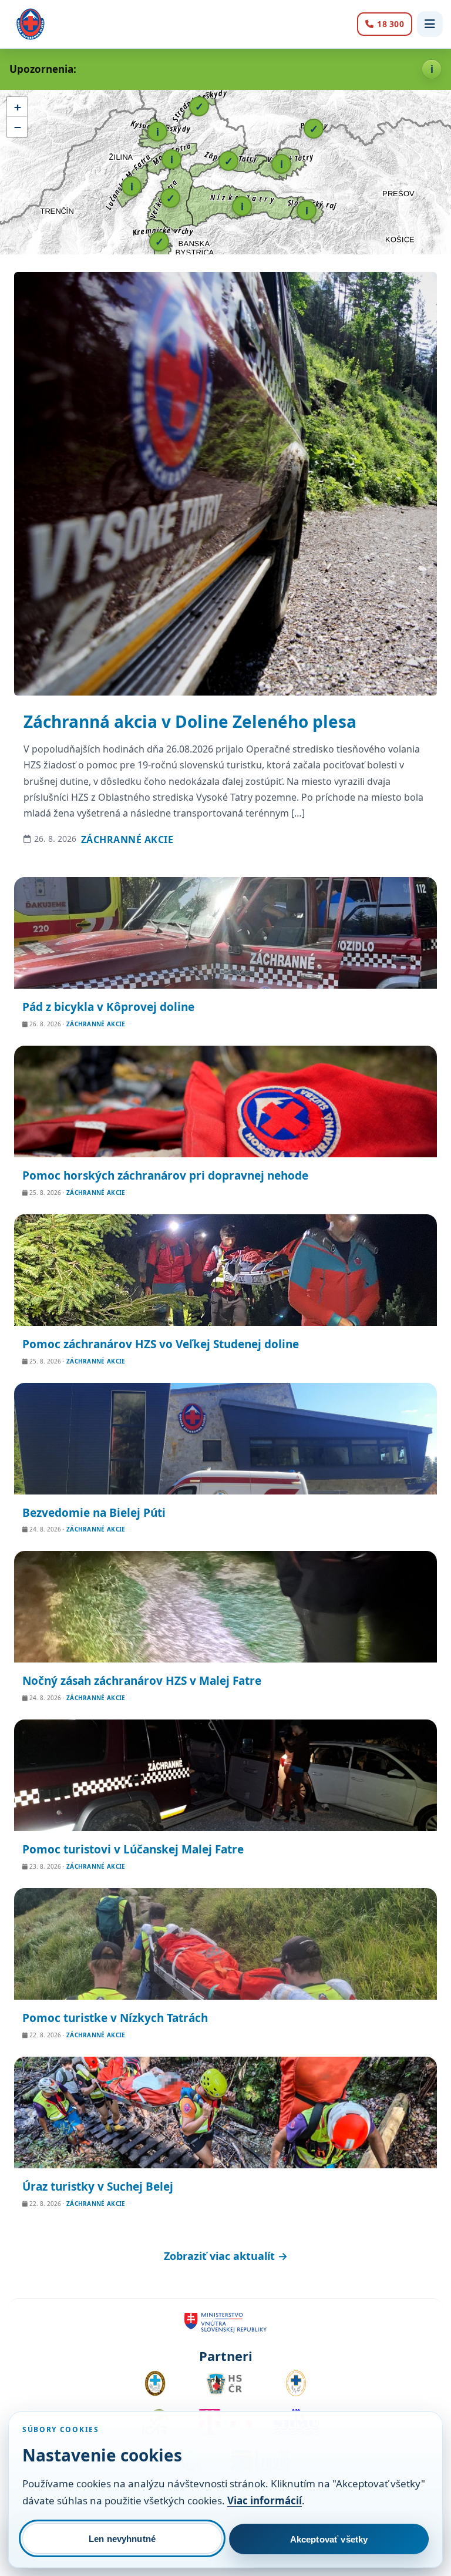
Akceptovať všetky (329, 2539)
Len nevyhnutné (122, 2539)
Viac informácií (265, 2501)
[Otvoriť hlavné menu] (430, 24)
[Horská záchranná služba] (31, 24)
